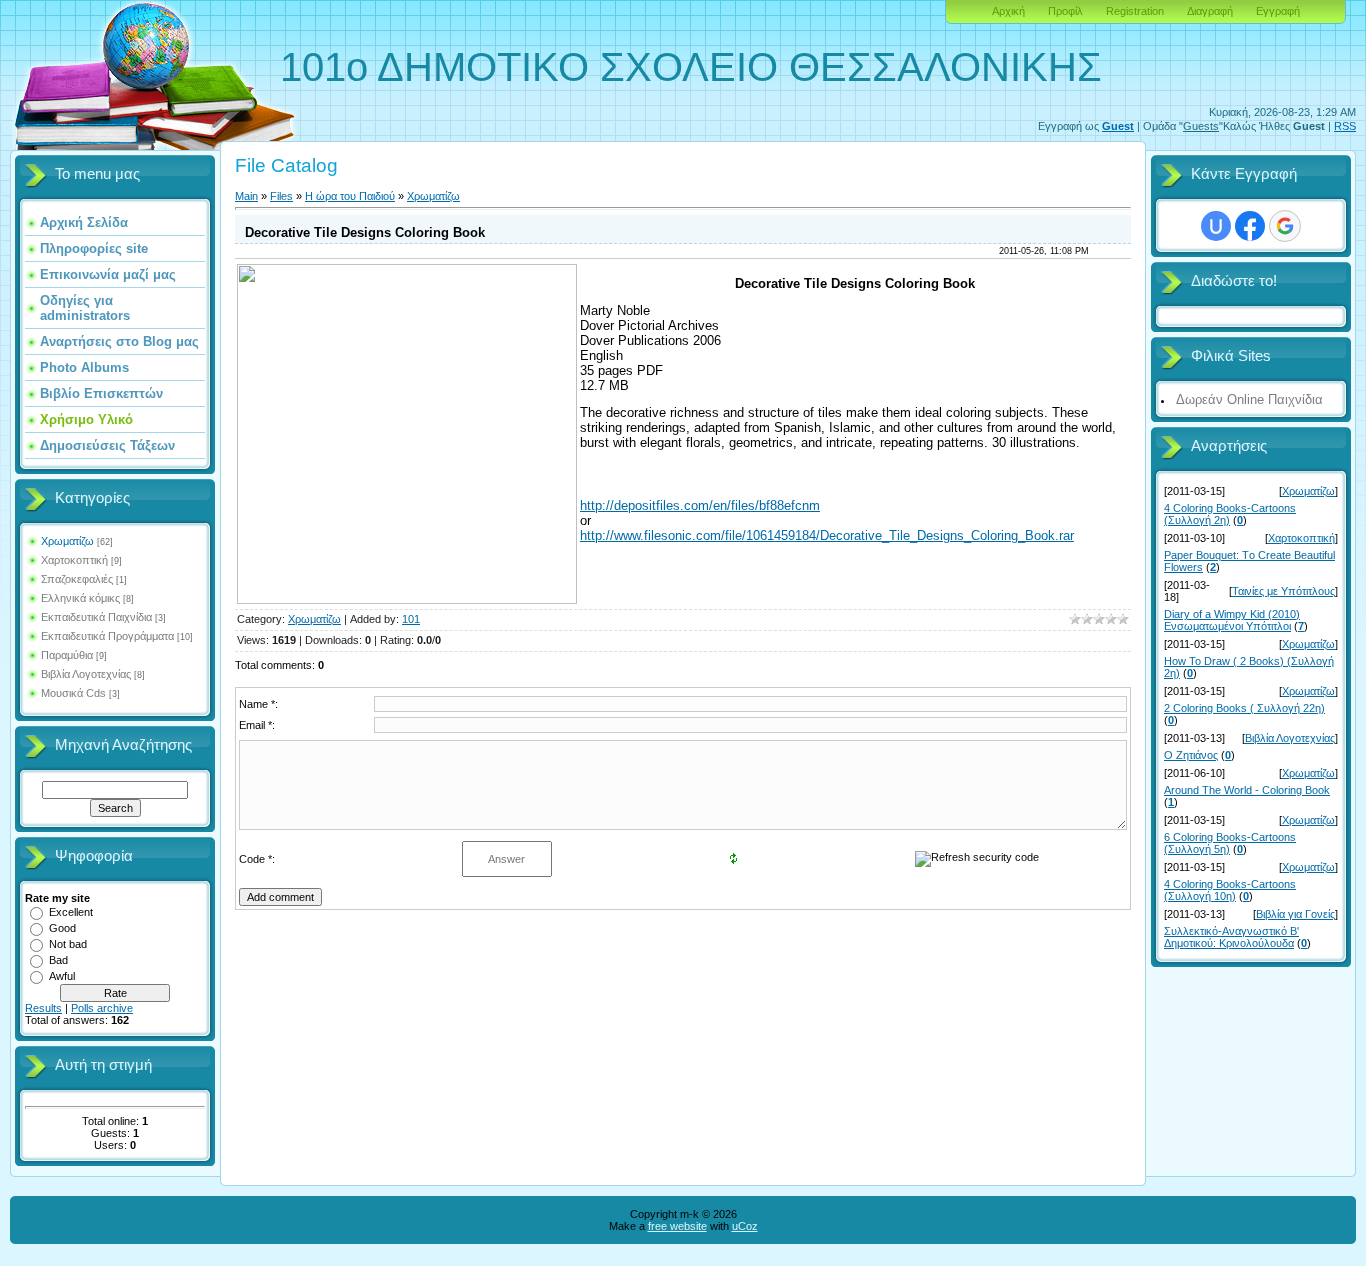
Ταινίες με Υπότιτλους (1283, 591)
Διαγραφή (1210, 11)
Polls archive (102, 1008)
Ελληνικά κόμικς (80, 598)
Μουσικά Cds (73, 693)
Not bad (68, 944)
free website (677, 1226)
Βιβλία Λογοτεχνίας (86, 674)
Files (281, 196)
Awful (62, 976)
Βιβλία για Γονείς (1295, 914)
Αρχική (1008, 11)
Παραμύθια (67, 655)
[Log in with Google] (1285, 226)
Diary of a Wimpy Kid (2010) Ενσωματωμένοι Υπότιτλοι (1232, 620)
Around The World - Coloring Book (1247, 790)
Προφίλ (1065, 11)
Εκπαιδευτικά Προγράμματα (107, 636)
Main (246, 196)
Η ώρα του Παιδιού (350, 196)
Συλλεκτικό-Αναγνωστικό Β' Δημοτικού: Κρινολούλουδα (1231, 937)
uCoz (745, 1226)
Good (62, 928)
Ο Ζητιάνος (1191, 755)
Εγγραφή (1278, 11)
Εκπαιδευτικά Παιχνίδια (96, 617)
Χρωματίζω (67, 541)
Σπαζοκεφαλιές (77, 579)
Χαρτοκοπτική (74, 560)
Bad (58, 960)
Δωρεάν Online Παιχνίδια (1249, 399)
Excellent (71, 912)
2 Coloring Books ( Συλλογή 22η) (1244, 708)
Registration (1135, 11)
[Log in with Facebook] (1250, 226)
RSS (1345, 126)
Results (43, 1008)
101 (411, 619)
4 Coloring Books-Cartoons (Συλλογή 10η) (1230, 890)
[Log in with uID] (1216, 226)
